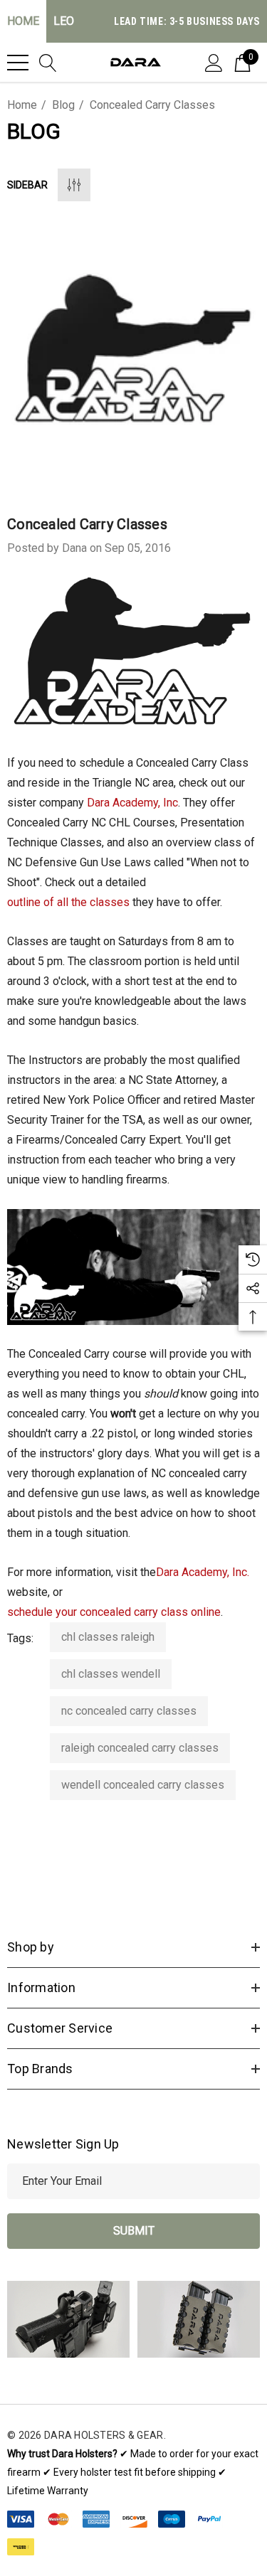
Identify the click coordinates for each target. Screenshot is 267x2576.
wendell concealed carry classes (143, 1785)
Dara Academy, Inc (132, 803)
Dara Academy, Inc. (203, 1572)
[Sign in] (214, 62)
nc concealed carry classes (129, 1711)
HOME (23, 21)
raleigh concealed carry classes (140, 1748)
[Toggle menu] (18, 63)
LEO (64, 21)
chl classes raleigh (108, 1637)
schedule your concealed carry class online (114, 1612)
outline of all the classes (68, 902)
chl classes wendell (111, 1674)
